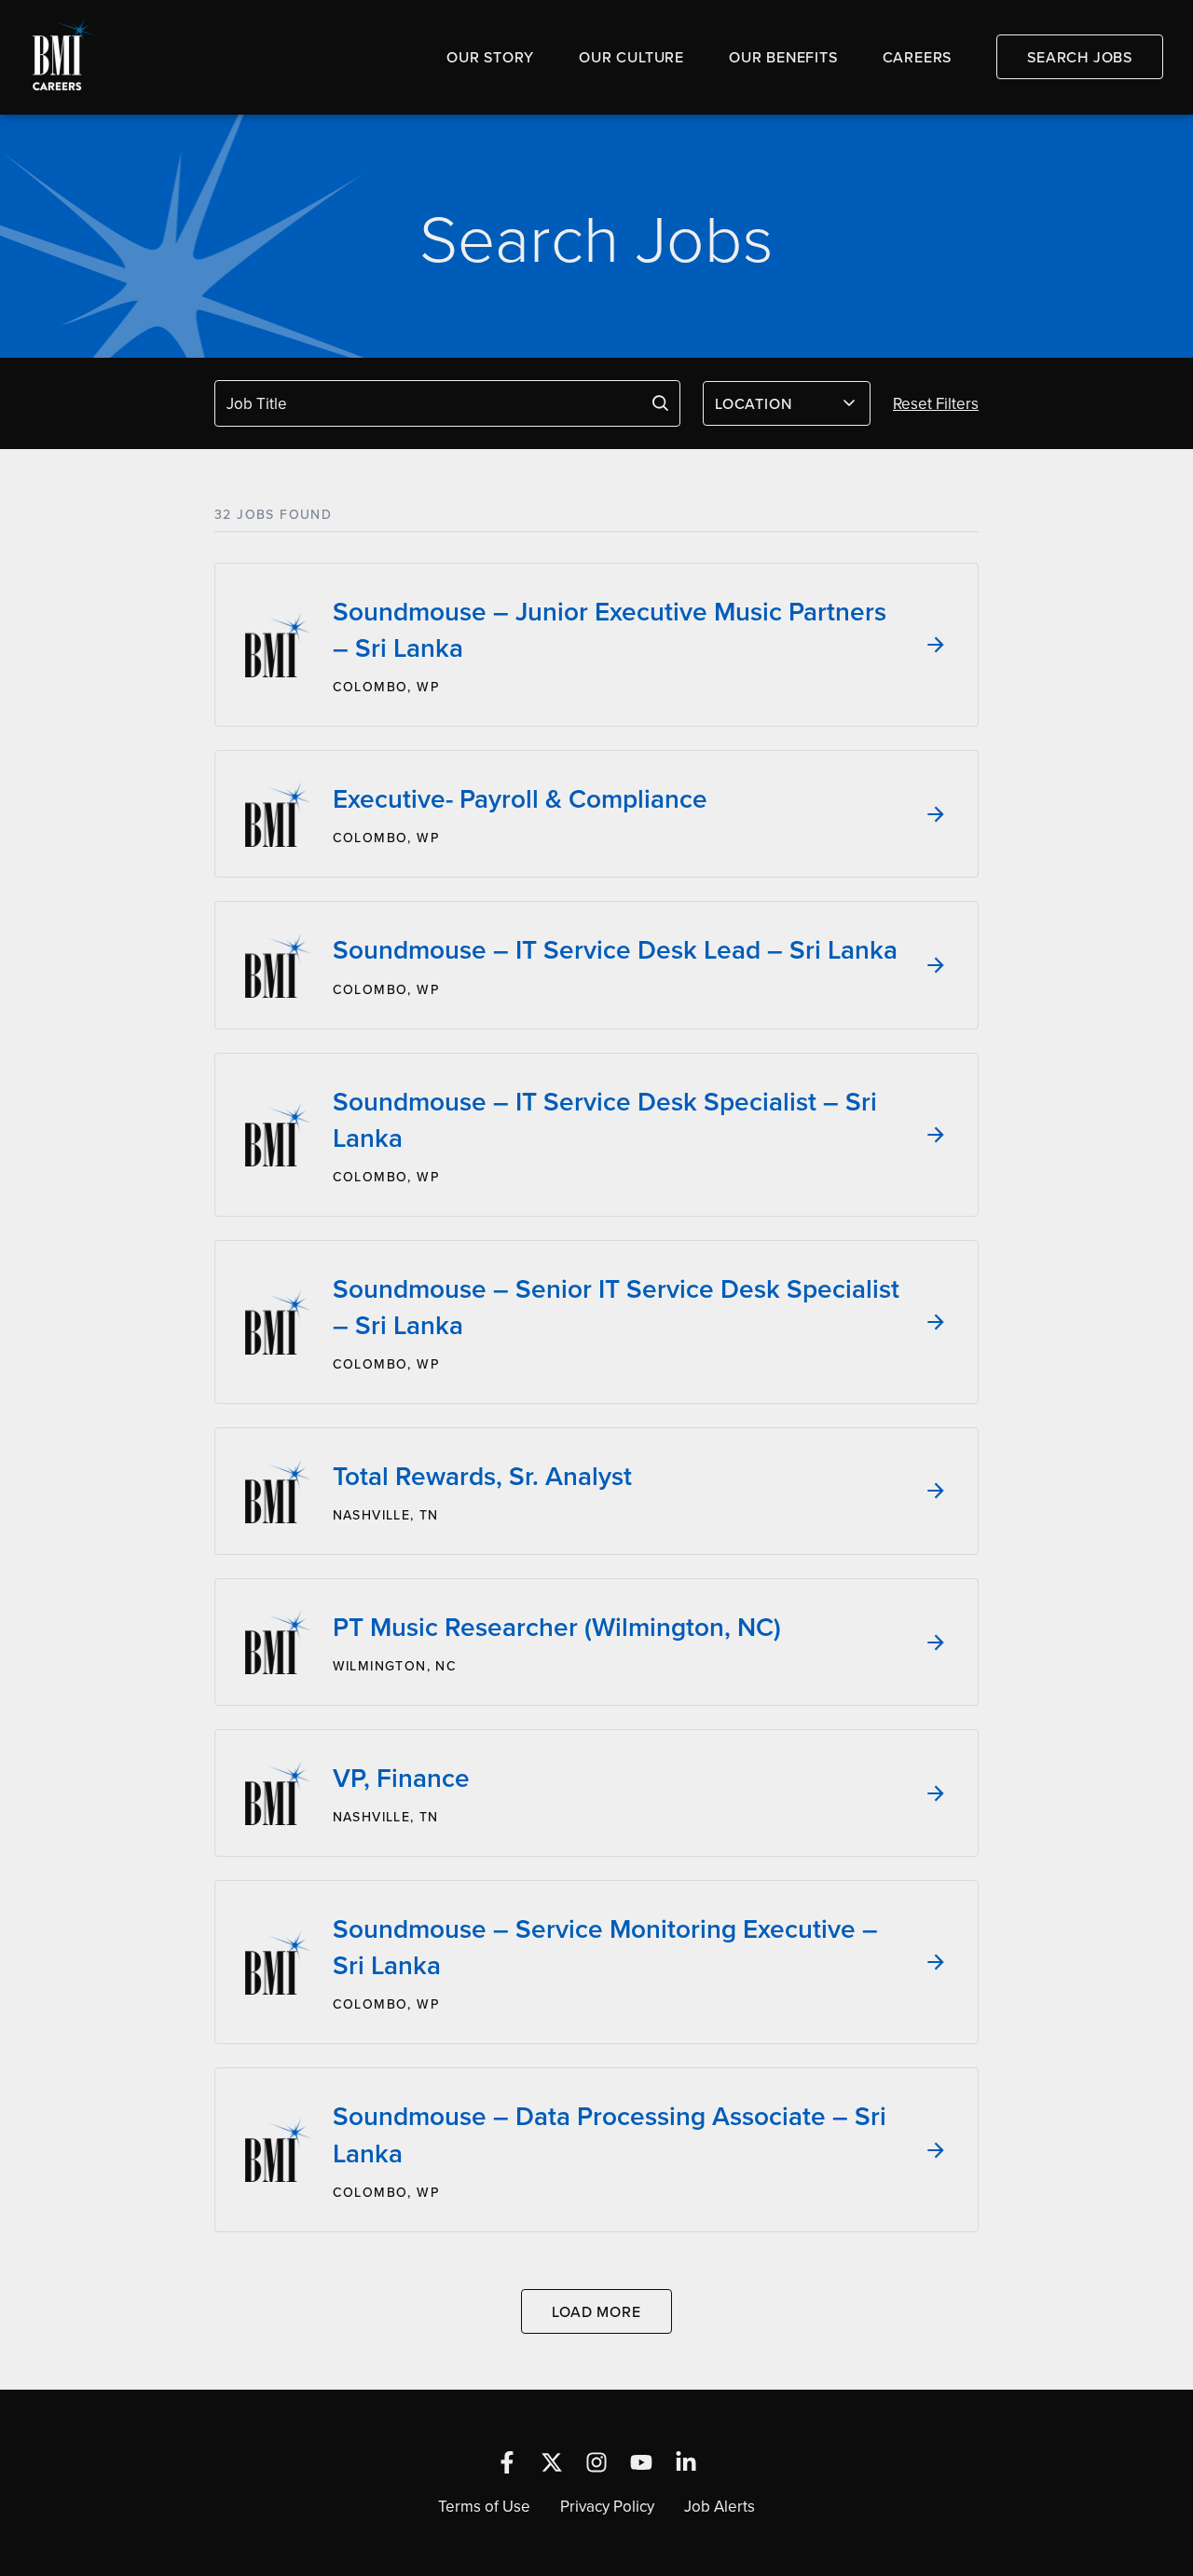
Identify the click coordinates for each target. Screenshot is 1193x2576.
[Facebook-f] (507, 2462)
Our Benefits (783, 57)
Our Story (490, 57)
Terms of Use (484, 2506)
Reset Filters (936, 403)
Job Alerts (720, 2506)
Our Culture (631, 57)
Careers (918, 57)
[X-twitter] (552, 2462)
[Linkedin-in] (686, 2462)
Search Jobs (1080, 57)
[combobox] (787, 403)
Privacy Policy (607, 2506)
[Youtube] (641, 2462)
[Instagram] (596, 2462)
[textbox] (775, 403)
